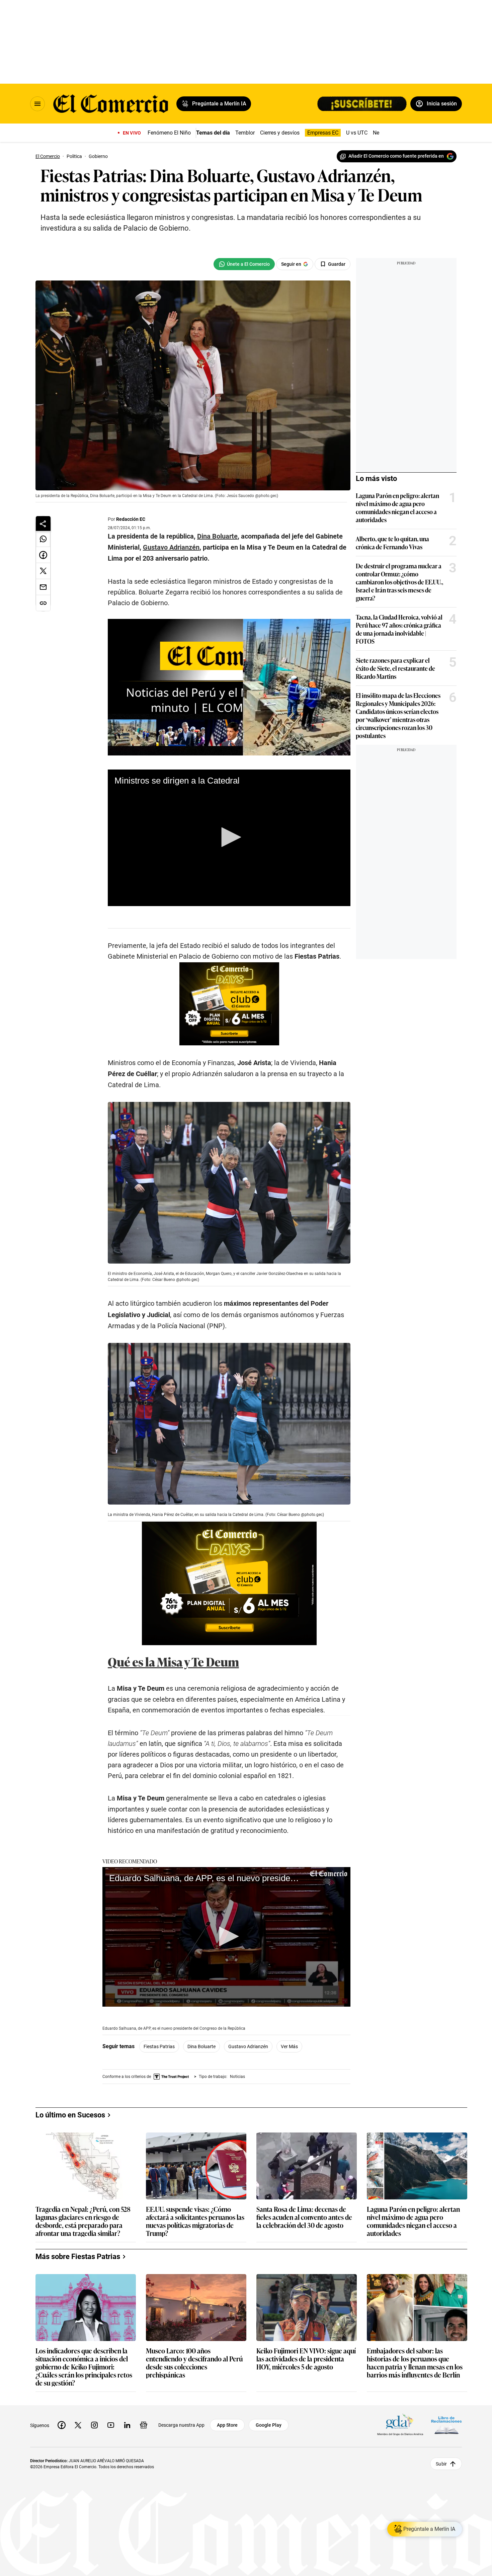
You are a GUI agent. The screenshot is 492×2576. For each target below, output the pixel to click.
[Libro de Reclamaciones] (446, 2425)
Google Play (269, 2425)
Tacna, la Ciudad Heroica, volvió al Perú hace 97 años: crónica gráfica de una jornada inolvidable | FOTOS (399, 629)
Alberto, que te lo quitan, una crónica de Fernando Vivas (392, 543)
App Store (227, 2425)
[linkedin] (127, 2425)
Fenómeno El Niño (169, 133)
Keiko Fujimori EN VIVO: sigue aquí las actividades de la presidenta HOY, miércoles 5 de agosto (306, 2359)
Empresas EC (323, 133)
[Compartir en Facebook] (43, 555)
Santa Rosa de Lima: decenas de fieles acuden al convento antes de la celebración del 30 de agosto (304, 2217)
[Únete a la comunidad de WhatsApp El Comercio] (244, 264)
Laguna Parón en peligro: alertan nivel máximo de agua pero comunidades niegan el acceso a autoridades (397, 507)
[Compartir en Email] (43, 587)
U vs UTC (357, 133)
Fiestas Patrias (159, 2046)
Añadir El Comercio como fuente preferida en (396, 156)
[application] (229, 838)
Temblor (245, 133)
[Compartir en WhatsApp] (43, 539)
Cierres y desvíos (280, 133)
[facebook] (62, 2425)
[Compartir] (43, 524)
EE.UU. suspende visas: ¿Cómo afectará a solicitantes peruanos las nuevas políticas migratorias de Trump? (195, 2221)
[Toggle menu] (37, 104)
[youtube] (111, 2425)
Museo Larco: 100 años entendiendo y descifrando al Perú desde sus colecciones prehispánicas (194, 2362)
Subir (441, 2464)
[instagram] (94, 2425)
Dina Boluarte (201, 2046)
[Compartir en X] (43, 571)
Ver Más (289, 2046)
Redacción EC (131, 519)
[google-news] (144, 2425)
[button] (229, 837)
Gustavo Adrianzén (248, 2046)
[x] (78, 2425)
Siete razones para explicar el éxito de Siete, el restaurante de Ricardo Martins (395, 668)
